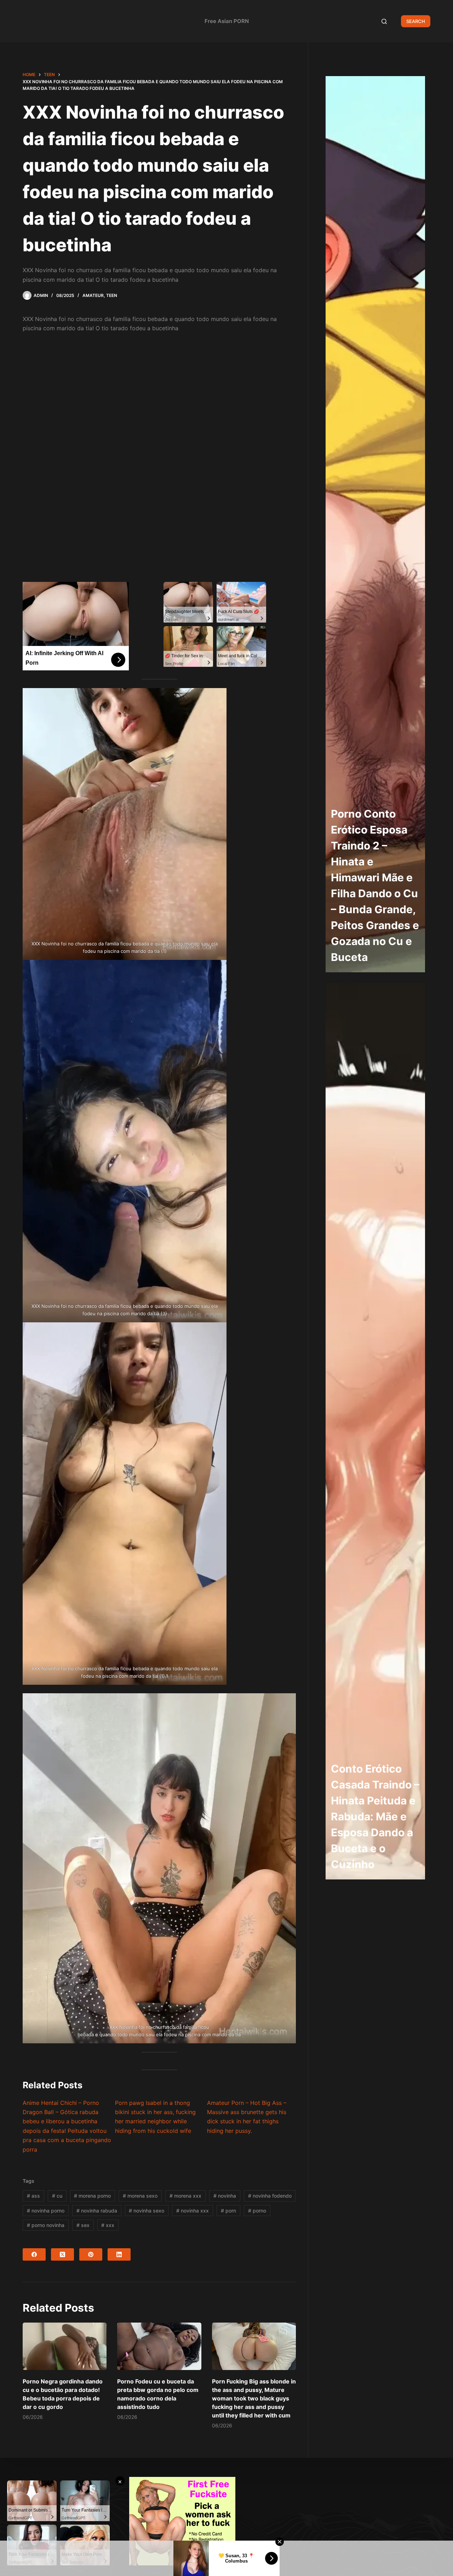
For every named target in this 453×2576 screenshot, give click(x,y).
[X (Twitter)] (62, 2254)
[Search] (384, 21)
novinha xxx (193, 2211)
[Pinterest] (91, 2254)
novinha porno (46, 2211)
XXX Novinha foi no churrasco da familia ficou (159, 2027)
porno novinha (46, 2225)
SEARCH (416, 21)
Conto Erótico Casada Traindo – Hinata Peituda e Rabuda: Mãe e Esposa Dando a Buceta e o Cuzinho (375, 1816)
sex (83, 2225)
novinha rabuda (97, 2211)
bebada (86, 2034)
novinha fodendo (270, 2196)
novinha (225, 2196)
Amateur (93, 295)
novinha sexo (147, 2211)
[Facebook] (34, 2254)
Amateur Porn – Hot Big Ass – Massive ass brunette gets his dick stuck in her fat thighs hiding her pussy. (247, 2117)
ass (33, 2196)
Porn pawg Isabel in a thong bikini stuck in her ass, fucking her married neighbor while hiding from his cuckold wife (155, 2117)
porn (228, 2211)
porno (257, 2211)
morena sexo (140, 2196)
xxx (108, 2225)
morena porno (92, 2196)
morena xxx (185, 2196)
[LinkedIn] (119, 2254)
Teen (112, 295)
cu (57, 2196)
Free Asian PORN (227, 21)
